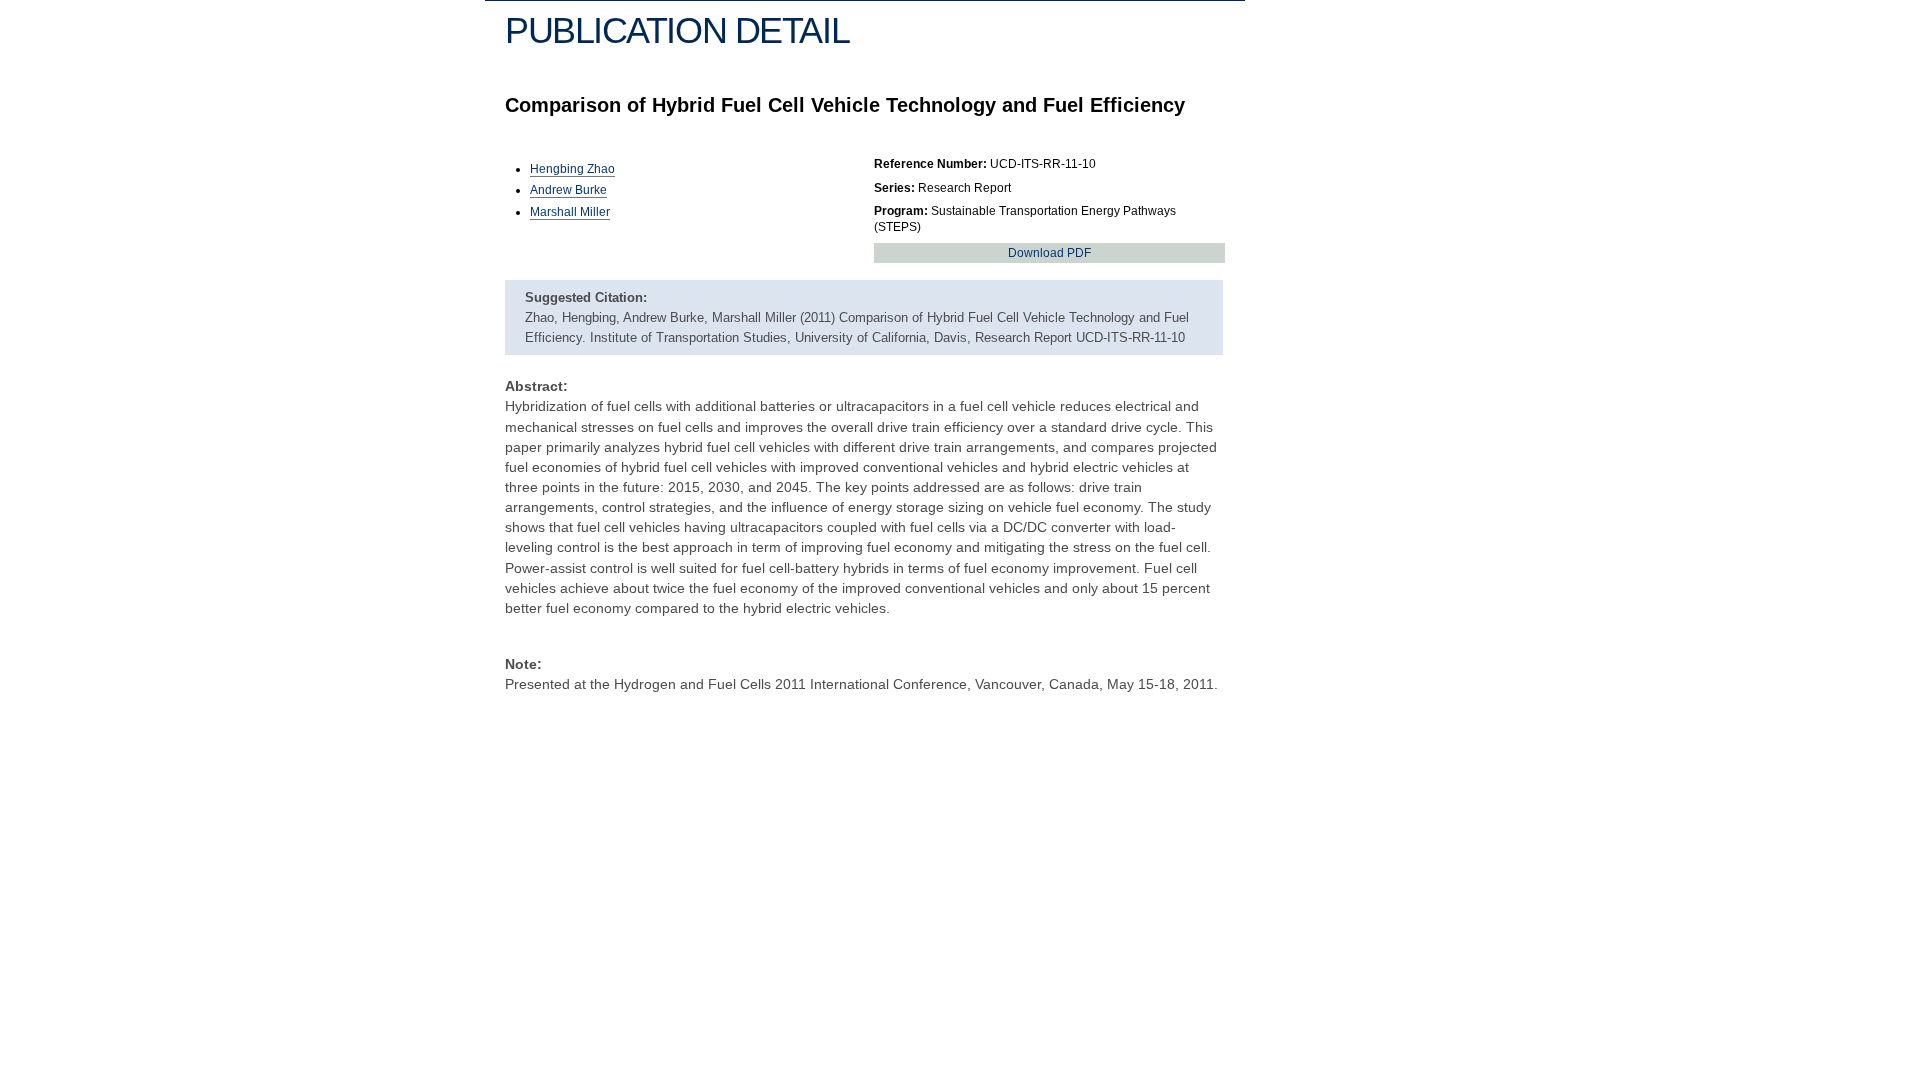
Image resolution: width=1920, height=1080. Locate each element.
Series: (894, 188)
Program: (901, 211)
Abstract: (536, 386)
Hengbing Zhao (572, 169)
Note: (523, 664)
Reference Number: (930, 164)
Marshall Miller (570, 212)
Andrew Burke (568, 190)
